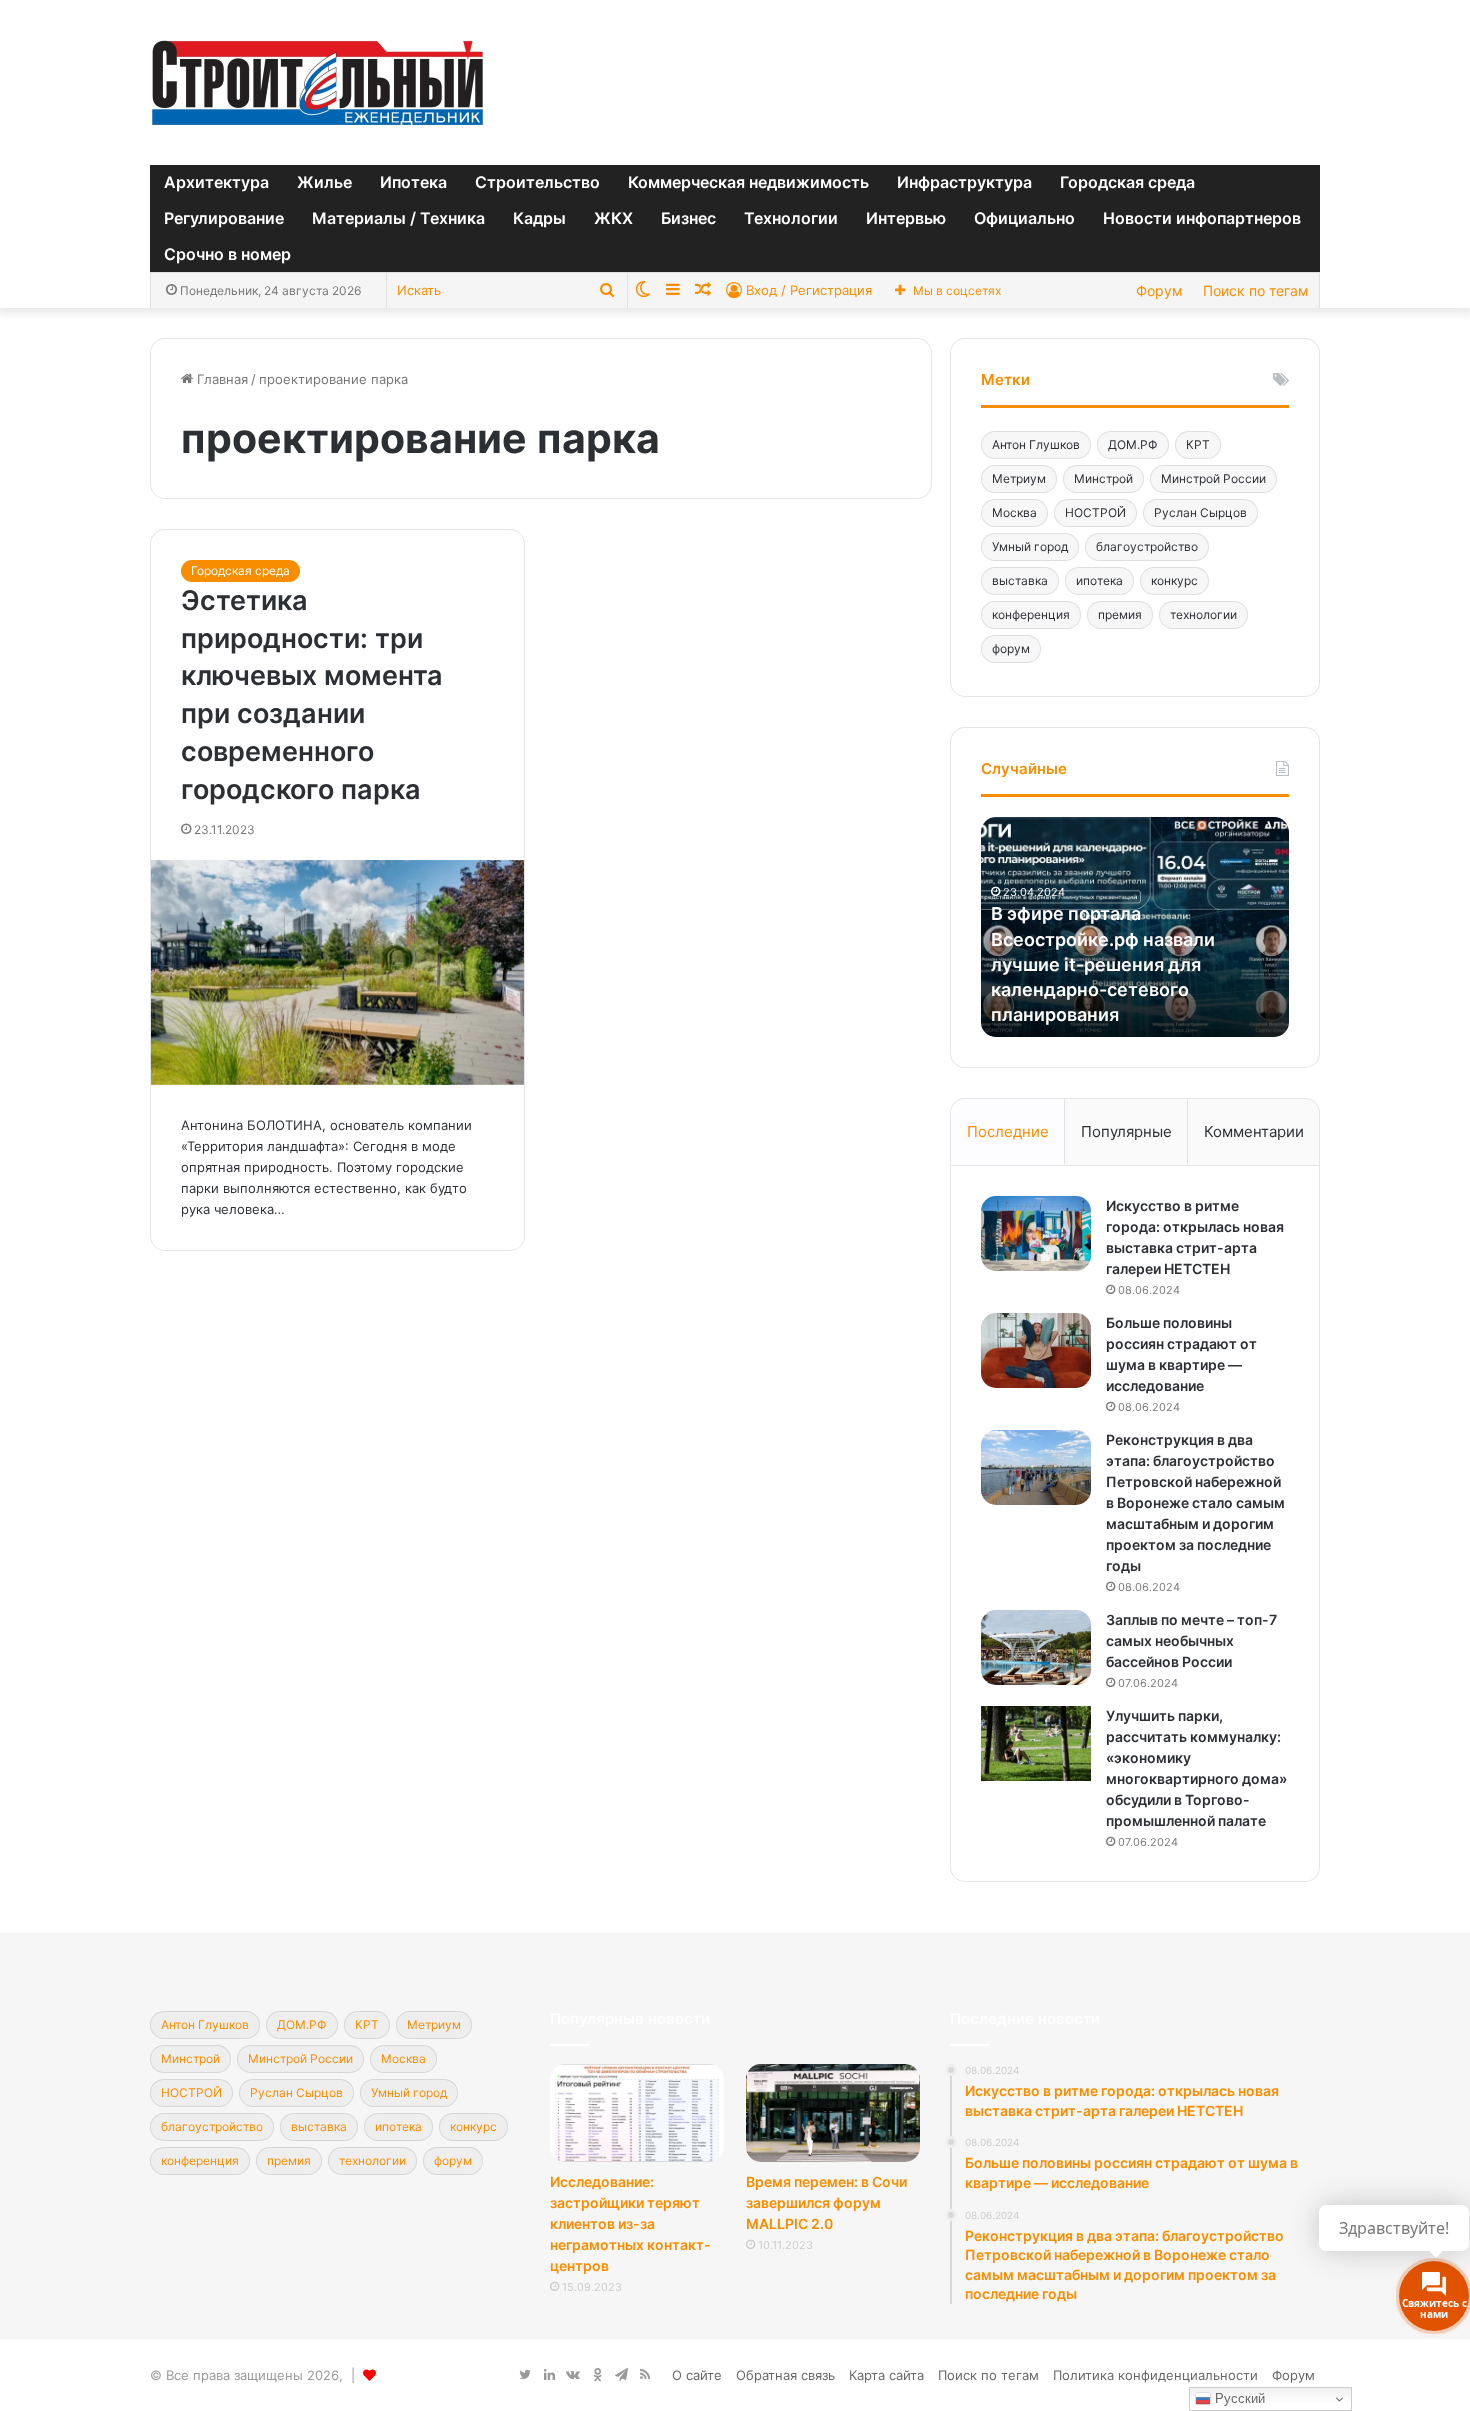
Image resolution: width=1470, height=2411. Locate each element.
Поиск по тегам (1256, 290)
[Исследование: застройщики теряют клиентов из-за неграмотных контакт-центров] (637, 2113)
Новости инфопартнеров (1202, 218)
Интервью (906, 218)
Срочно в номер (227, 254)
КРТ (1198, 444)
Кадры (539, 218)
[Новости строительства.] (317, 82)
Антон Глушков (1036, 444)
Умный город (1030, 546)
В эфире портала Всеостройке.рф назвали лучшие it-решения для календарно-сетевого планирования (1103, 964)
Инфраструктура (964, 182)
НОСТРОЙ (1095, 512)
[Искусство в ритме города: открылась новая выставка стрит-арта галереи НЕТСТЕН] (1036, 1233)
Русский (1238, 2398)
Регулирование (224, 218)
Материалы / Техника (398, 218)
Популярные (1126, 1131)
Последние (1008, 1131)
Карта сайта (886, 2375)
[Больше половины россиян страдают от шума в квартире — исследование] (1036, 1350)
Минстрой (1103, 478)
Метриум (1019, 478)
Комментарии (1254, 1131)
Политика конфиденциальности (1155, 2375)
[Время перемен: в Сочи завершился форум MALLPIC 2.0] (833, 2113)
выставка (1020, 580)
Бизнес (688, 218)
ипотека (1099, 580)
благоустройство (1147, 546)
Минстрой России (1213, 478)
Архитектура (216, 182)
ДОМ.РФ (1133, 444)
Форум (1159, 290)
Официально (1024, 218)
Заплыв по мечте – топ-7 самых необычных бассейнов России (1191, 1640)
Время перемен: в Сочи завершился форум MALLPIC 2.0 (826, 2202)
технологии (1203, 614)
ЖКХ (613, 218)
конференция (1031, 614)
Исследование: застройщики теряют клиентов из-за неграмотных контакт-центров (630, 2223)
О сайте (697, 2375)
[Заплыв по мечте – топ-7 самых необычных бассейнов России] (1036, 1647)
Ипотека (413, 182)
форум (1011, 648)
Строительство (537, 182)
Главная (220, 379)
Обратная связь (785, 2375)
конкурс (1174, 580)
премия (1120, 614)
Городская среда (1127, 182)
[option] (1135, 927)
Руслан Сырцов (1200, 512)
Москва (1014, 512)
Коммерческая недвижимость (748, 182)
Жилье (324, 182)
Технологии (791, 218)
